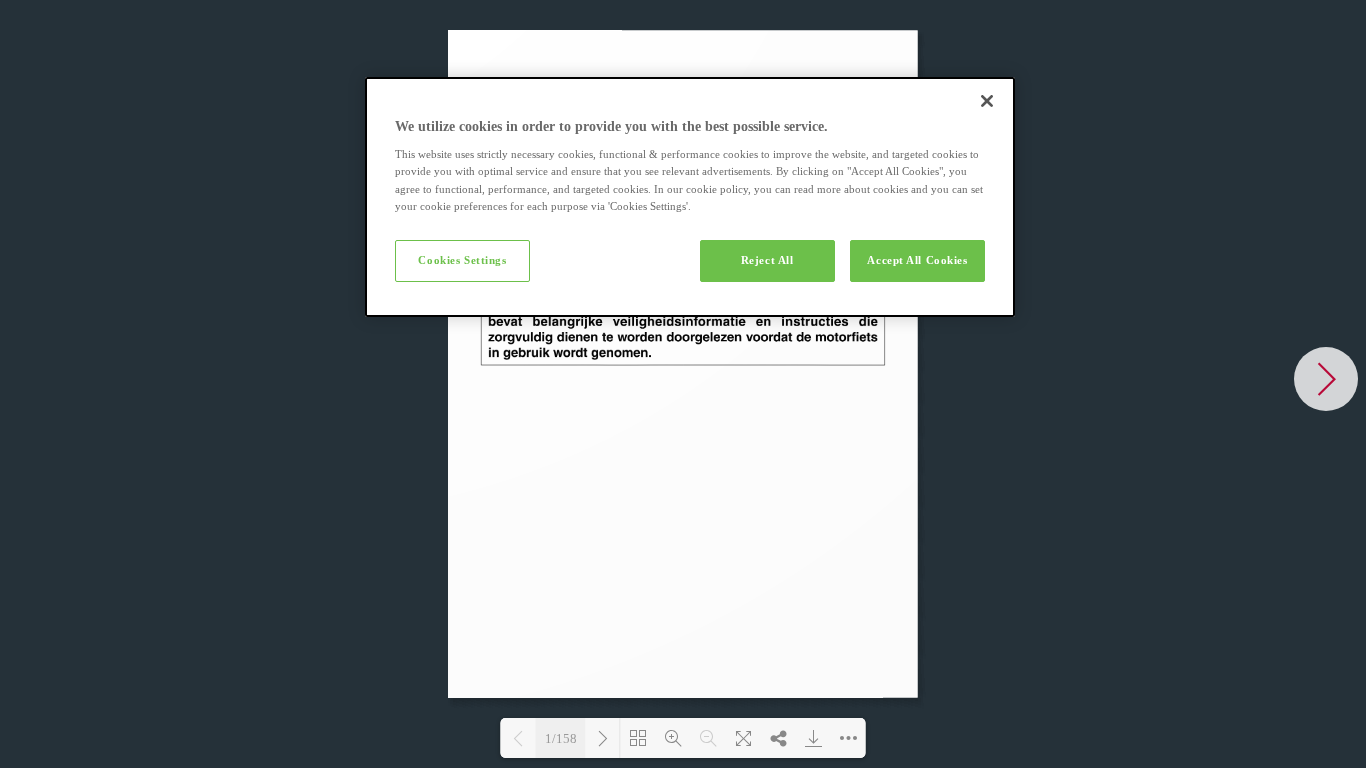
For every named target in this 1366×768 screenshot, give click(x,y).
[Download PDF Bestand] (813, 738)
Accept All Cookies (917, 260)
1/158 (561, 738)
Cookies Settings (462, 260)
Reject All (767, 260)
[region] (690, 197)
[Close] (987, 101)
